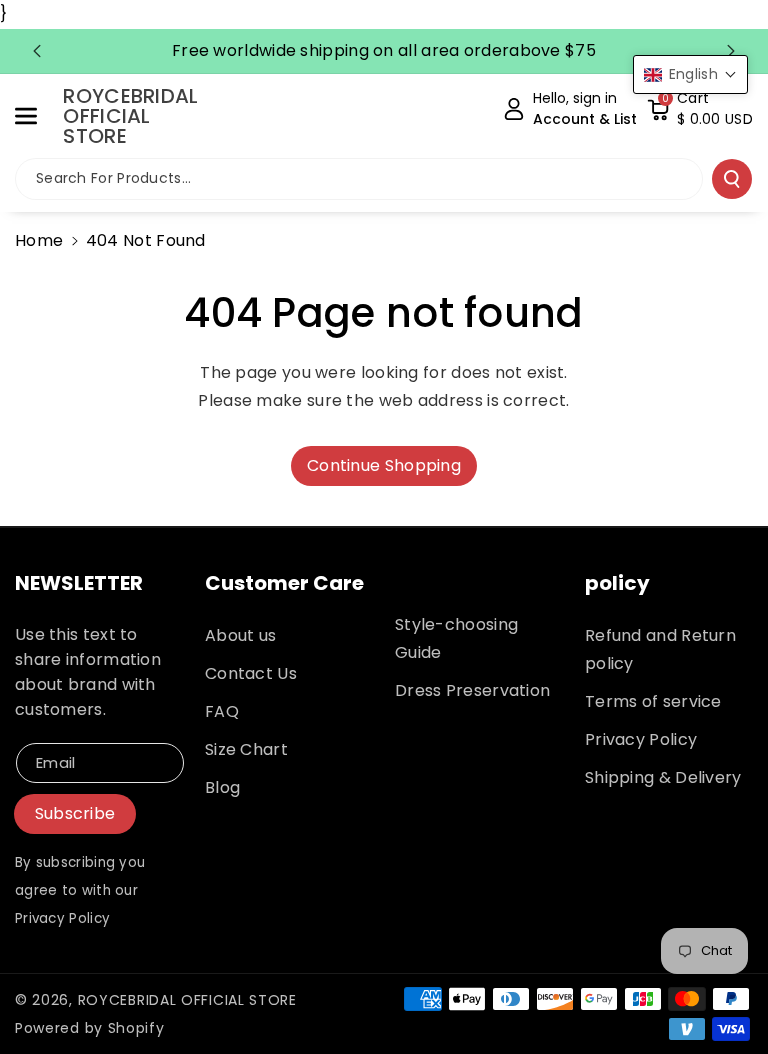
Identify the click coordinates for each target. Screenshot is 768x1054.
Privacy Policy (641, 739)
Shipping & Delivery (663, 777)
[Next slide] (731, 51)
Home (39, 240)
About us (240, 635)
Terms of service (653, 701)
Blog (222, 787)
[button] (37, 116)
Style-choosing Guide (456, 638)
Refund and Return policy (660, 649)
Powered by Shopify (90, 1028)
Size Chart (246, 749)
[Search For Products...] (732, 179)
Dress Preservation (472, 690)
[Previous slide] (37, 51)
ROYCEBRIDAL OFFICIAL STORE (187, 1000)
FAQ (222, 711)
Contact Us (251, 673)
